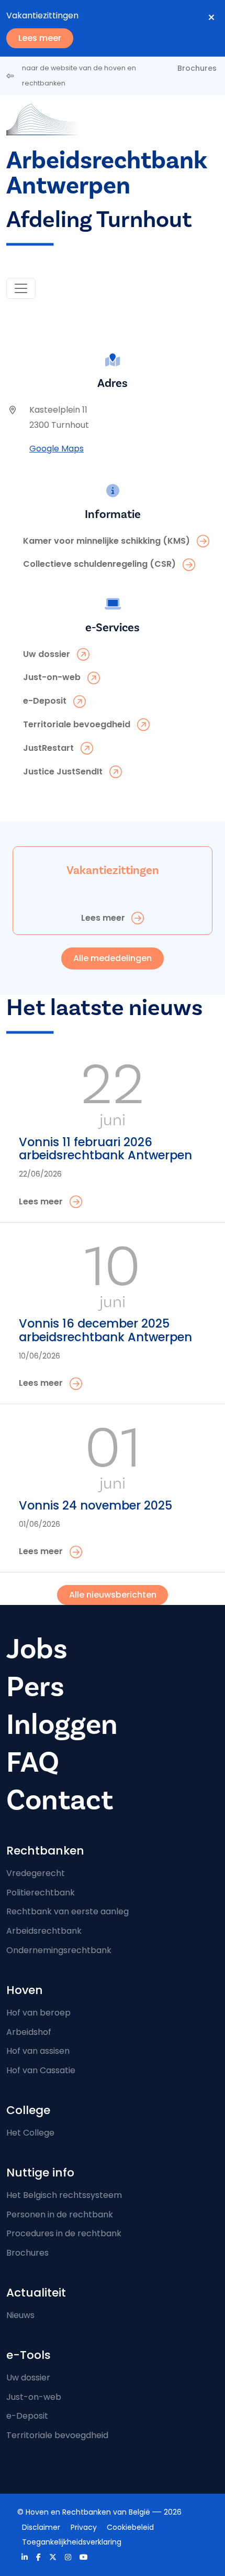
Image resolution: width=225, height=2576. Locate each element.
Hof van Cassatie (41, 2070)
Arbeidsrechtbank (44, 1931)
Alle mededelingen (113, 958)
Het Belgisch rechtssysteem (64, 2195)
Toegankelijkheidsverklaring (72, 2542)
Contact (60, 1800)
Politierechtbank (41, 1893)
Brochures (197, 68)
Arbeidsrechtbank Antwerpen (106, 173)
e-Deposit (27, 2416)
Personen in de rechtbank (60, 2214)
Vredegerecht (36, 1873)
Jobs (37, 1649)
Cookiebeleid (130, 2527)
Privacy (84, 2527)
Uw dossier (28, 2378)
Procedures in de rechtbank (64, 2233)
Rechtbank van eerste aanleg (67, 1911)
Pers (35, 1687)
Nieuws (20, 2315)
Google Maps (57, 449)
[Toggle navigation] (21, 288)
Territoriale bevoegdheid (57, 2435)
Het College (30, 2133)
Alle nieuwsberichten (113, 1595)
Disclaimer (41, 2527)
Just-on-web (34, 2397)
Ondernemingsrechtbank (59, 1950)
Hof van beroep (38, 2013)
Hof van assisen (38, 2051)
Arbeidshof (29, 2032)
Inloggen (62, 1724)
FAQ (33, 1762)
